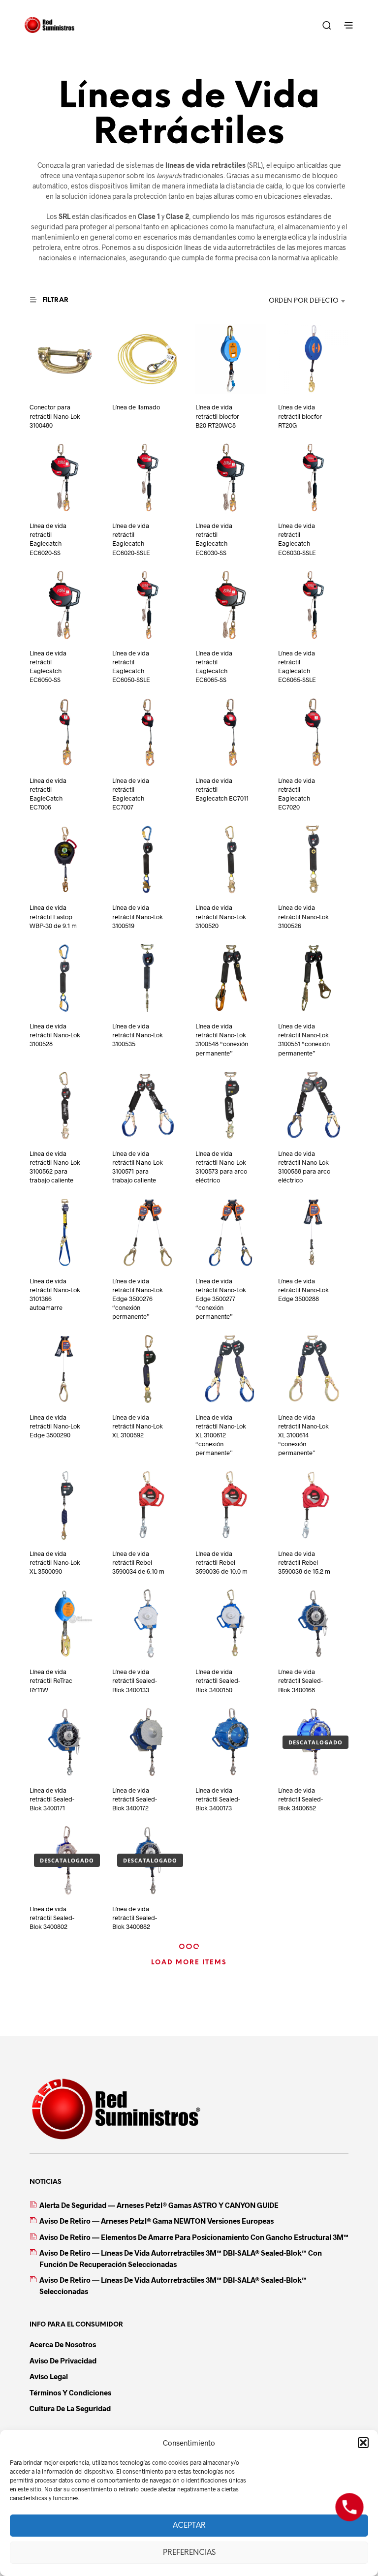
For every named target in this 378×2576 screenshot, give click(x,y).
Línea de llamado (136, 407)
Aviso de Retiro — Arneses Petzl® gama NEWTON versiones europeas (157, 2221)
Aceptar (189, 2526)
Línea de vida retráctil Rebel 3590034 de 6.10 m (138, 1562)
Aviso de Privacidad (63, 2360)
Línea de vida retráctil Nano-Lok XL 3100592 (138, 1426)
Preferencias (189, 2553)
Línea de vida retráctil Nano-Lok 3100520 (221, 916)
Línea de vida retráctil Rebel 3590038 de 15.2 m (304, 1562)
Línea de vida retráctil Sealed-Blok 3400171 (52, 1799)
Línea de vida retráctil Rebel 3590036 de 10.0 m (221, 1562)
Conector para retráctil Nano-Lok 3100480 (55, 416)
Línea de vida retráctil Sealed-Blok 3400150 (218, 1680)
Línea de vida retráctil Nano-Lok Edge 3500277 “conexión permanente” (221, 1299)
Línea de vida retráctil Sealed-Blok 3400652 (300, 1799)
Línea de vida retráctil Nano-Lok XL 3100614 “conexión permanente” (303, 1435)
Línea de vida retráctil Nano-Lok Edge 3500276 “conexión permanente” (138, 1299)
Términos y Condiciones (70, 2392)
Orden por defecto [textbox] (304, 301)
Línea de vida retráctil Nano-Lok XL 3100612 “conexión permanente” (221, 1435)
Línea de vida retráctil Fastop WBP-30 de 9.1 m (53, 916)
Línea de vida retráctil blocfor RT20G (300, 416)
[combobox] (287, 301)
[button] (363, 2443)
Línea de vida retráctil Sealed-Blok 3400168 (300, 1680)
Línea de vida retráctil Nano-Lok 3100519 (138, 916)
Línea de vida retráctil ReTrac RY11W (51, 1680)
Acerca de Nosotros (63, 2344)
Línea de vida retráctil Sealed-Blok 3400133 (135, 1680)
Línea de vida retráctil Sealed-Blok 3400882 (135, 1918)
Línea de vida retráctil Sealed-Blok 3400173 (218, 1799)
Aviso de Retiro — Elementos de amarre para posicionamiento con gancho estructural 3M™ (194, 2237)
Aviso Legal (49, 2376)
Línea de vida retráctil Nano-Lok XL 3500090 (55, 1562)
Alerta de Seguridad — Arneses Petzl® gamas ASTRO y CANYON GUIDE (159, 2205)
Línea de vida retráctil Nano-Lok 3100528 (55, 1035)
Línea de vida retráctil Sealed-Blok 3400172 (135, 1799)
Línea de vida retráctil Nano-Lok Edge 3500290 (55, 1426)
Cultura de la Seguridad (70, 2408)
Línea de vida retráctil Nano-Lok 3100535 (138, 1035)
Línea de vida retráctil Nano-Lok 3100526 (303, 916)
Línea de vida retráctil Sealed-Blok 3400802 (52, 1918)
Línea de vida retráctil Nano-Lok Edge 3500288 (303, 1290)
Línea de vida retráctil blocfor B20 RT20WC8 (217, 416)
